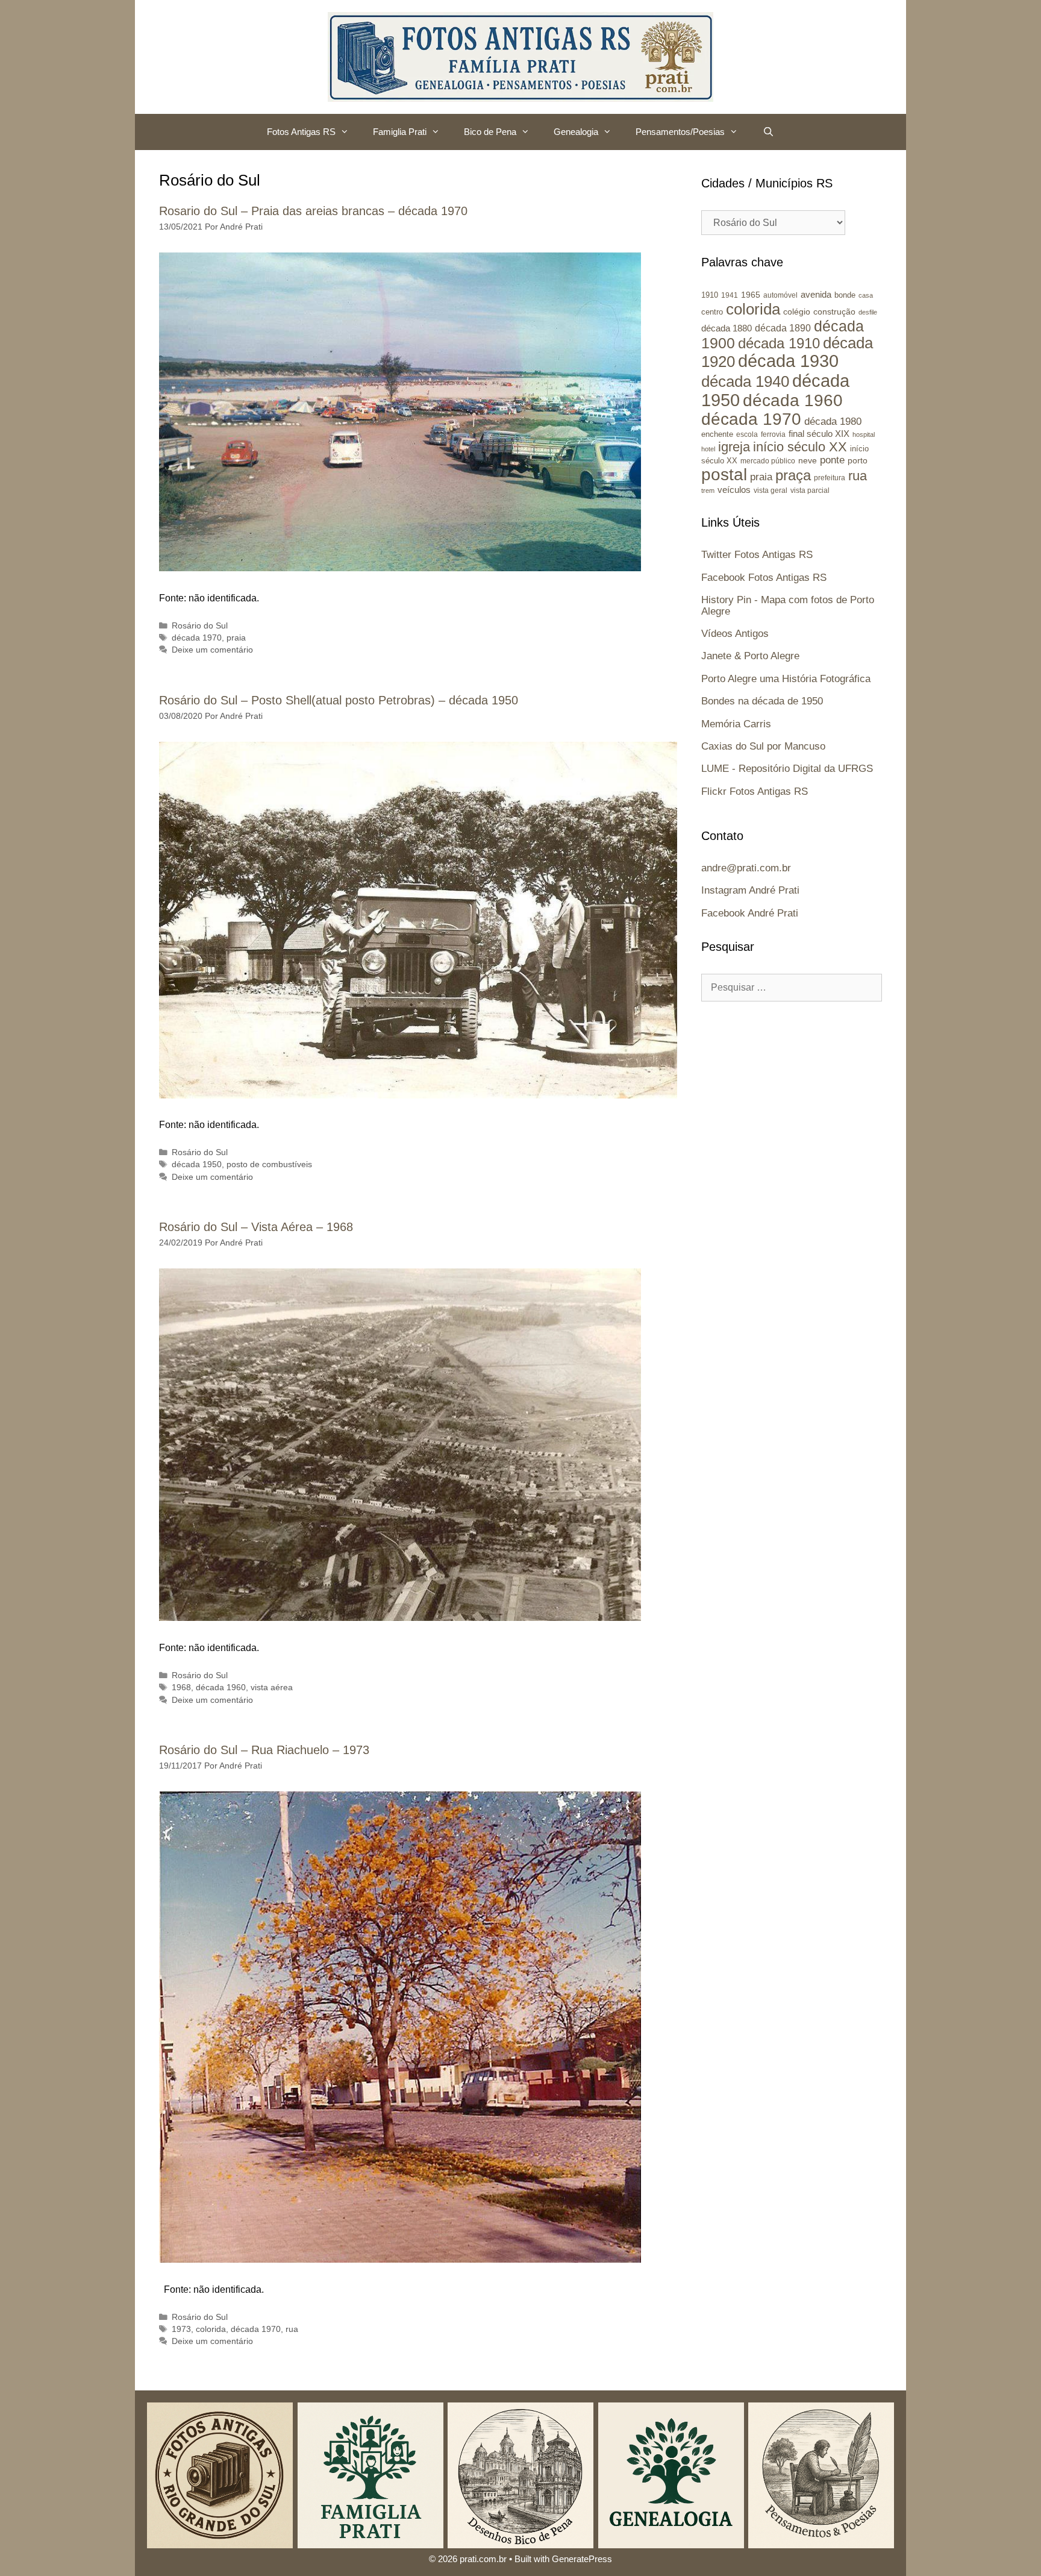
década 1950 (197, 1164)
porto (858, 460)
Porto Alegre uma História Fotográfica (786, 679)
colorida (211, 2329)
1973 (181, 2329)
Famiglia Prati (400, 132)
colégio (797, 312)
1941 (730, 295)
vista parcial (810, 490)
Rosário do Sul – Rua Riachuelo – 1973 (264, 1750)
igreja (734, 447)
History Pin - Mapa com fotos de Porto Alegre (788, 606)
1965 (751, 295)
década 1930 (788, 361)
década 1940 (745, 381)
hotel (708, 449)
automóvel (780, 295)
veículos (734, 490)
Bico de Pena (490, 132)
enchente (717, 434)
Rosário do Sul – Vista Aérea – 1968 (256, 1227)
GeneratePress (582, 2559)
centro (712, 312)
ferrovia (773, 434)
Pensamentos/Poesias (680, 132)
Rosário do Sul (200, 626)
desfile (868, 312)
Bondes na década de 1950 (762, 701)
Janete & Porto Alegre (750, 656)
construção (834, 312)
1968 (181, 1688)
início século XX (800, 447)
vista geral (771, 490)
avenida (816, 294)
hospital (864, 434)
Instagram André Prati (750, 890)
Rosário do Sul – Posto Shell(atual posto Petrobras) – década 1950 (339, 700)
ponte (832, 460)
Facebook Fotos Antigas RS (764, 578)
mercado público (768, 461)
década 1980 (833, 421)
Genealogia (576, 132)
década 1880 (727, 328)
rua (292, 2329)
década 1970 (197, 638)
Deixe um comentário (212, 650)
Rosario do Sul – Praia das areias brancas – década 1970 (313, 211)
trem (708, 490)
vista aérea (272, 1688)
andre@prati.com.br (746, 868)
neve (808, 461)
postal (724, 475)
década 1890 (783, 328)
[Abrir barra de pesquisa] (768, 132)
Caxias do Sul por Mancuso (763, 746)
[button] (348, 132)
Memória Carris (736, 724)
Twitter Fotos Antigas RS (757, 555)
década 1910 (779, 343)
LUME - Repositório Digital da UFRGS (787, 769)
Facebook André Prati (750, 913)
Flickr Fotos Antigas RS (755, 791)
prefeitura (830, 478)
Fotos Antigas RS (301, 132)
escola (747, 434)
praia (236, 638)
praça (793, 475)
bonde (845, 295)
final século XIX (819, 434)
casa (866, 295)
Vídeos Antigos (735, 634)
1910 (710, 295)
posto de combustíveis (269, 1164)
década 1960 (221, 1688)
